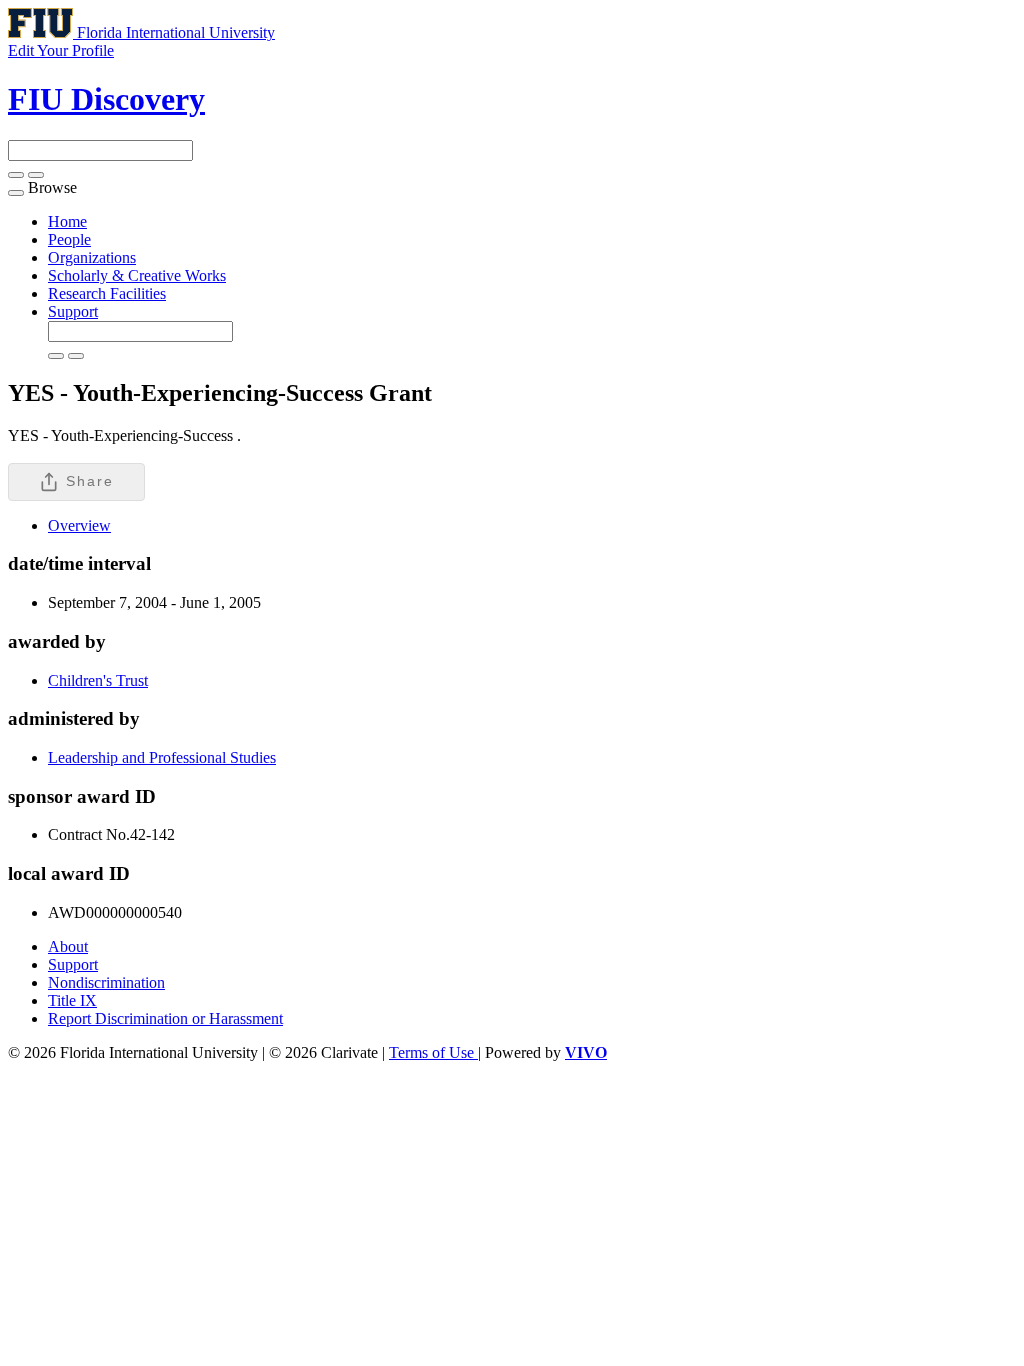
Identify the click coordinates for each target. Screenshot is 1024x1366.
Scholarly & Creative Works (137, 275)
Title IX (72, 1000)
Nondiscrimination (106, 982)
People (69, 239)
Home (67, 221)
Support (73, 311)
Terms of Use (433, 1052)
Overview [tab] (79, 525)
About (68, 946)
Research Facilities (107, 293)
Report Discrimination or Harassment (165, 1018)
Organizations (92, 257)
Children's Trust (98, 680)
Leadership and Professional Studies (162, 757)
